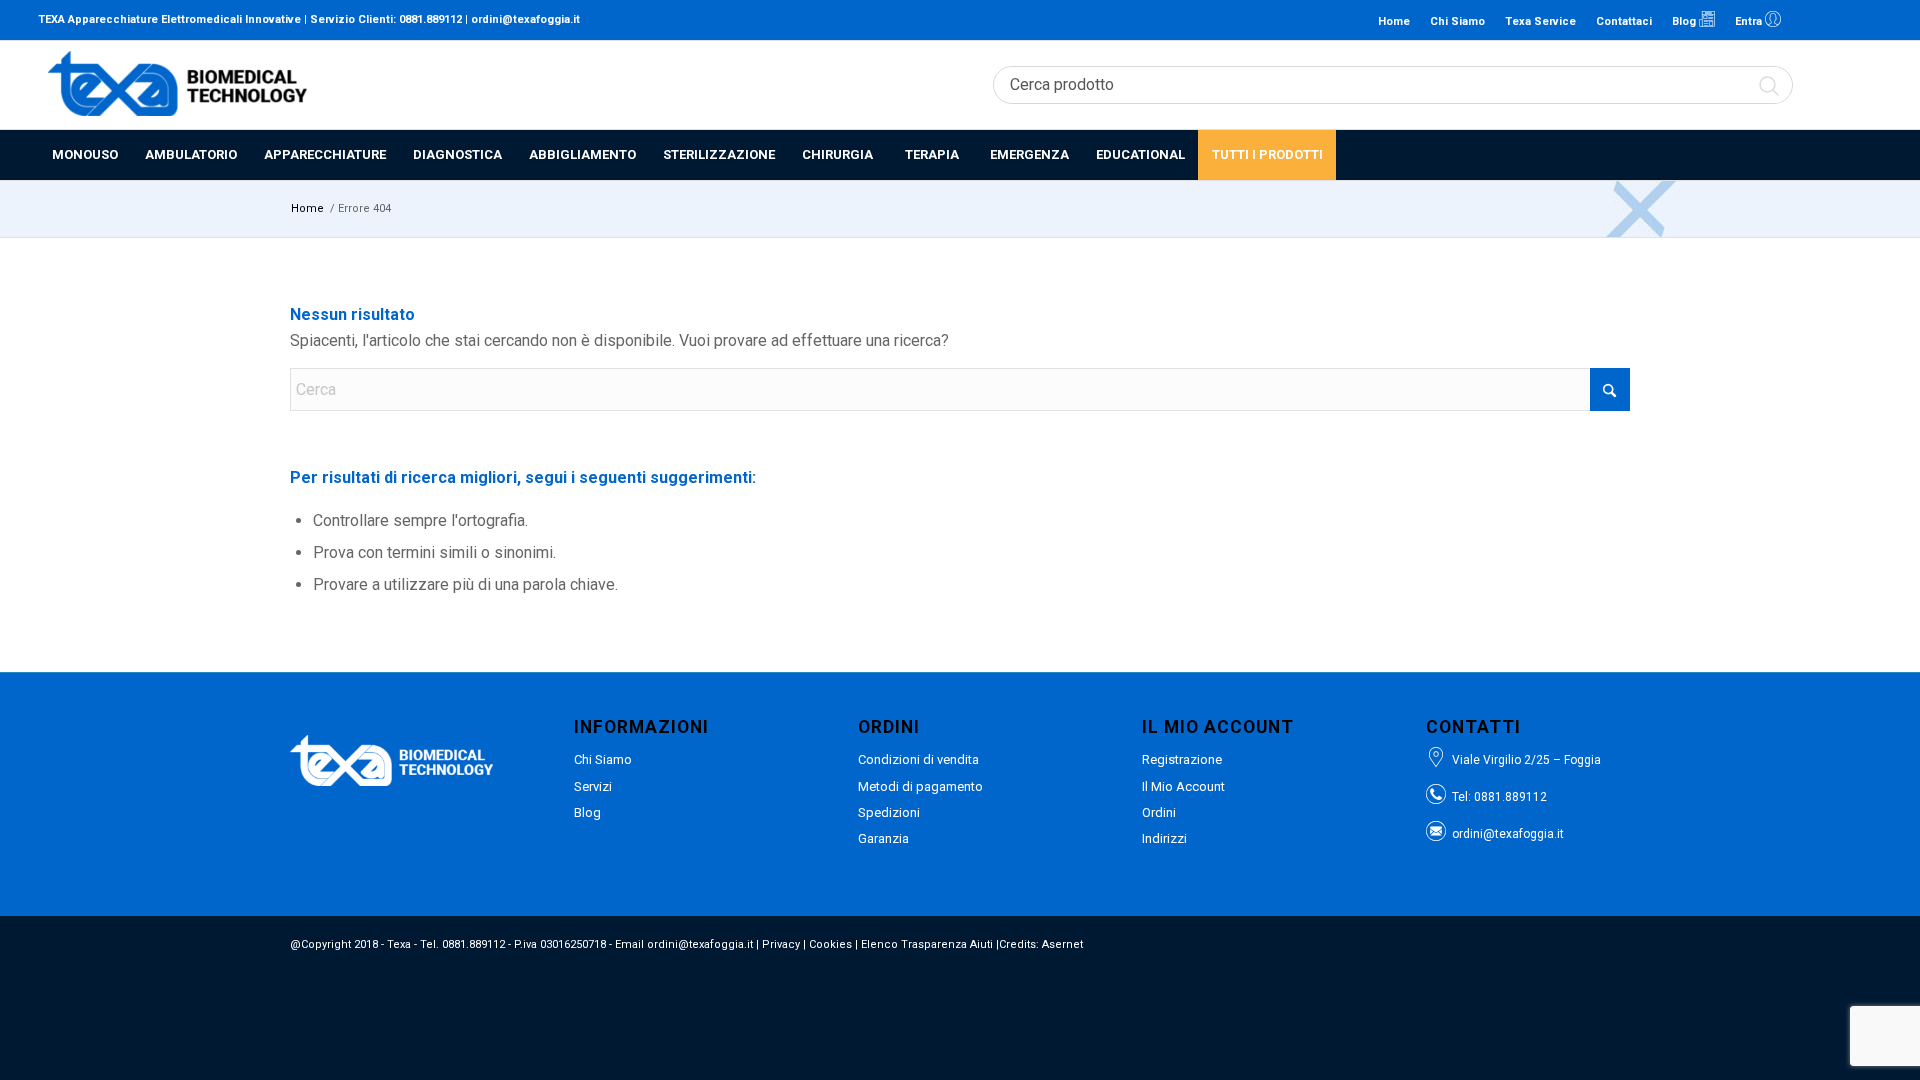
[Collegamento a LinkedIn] (1807, 20)
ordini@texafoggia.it (525, 19)
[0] (1871, 85)
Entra (1750, 21)
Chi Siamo (1457, 21)
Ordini (1159, 812)
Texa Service (1540, 21)
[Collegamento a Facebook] (1837, 20)
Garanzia (883, 838)
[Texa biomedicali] (178, 85)
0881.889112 (430, 19)
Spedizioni (889, 812)
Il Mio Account (1183, 786)
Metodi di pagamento (920, 786)
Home (1394, 21)
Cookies (830, 944)
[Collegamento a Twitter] (1867, 20)
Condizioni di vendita (918, 759)
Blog (1685, 21)
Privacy (781, 944)
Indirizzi (1164, 838)
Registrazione (1182, 759)
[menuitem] (84, 155)
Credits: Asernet (1041, 944)
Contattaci (1624, 21)
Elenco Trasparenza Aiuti (927, 944)
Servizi (593, 786)
